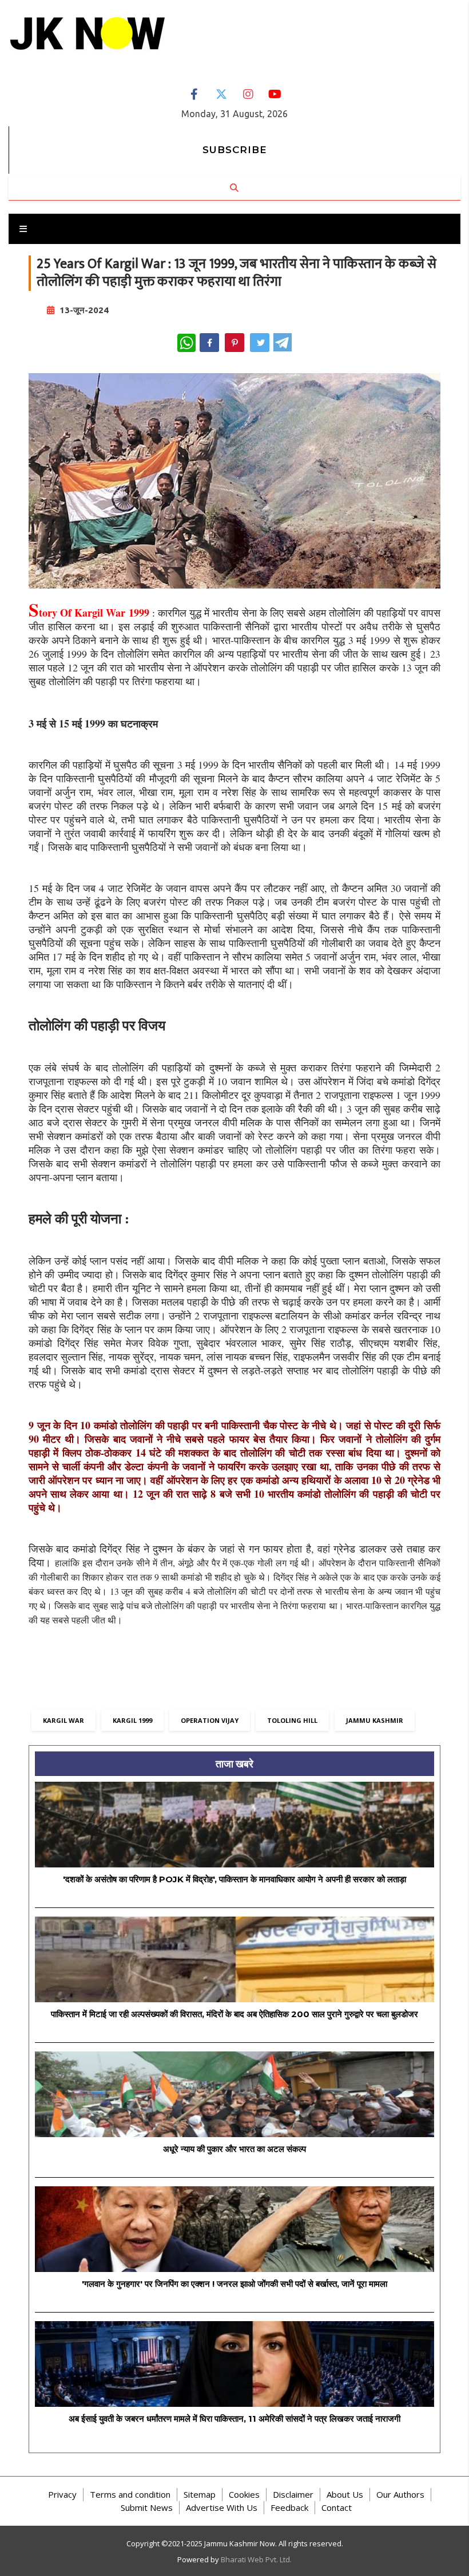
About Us (345, 2494)
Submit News (147, 2507)
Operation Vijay (210, 1720)
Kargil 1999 (132, 1720)
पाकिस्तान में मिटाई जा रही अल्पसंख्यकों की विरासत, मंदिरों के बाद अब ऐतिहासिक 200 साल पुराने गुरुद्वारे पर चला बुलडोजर (234, 2014)
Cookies (244, 2494)
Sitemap (200, 2494)
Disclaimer (293, 2494)
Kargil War (63, 1720)
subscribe (235, 150)
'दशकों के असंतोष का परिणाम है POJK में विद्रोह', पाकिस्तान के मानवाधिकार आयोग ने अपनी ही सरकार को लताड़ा (234, 1879)
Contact (337, 2507)
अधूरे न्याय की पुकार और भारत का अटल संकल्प (234, 2149)
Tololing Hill (292, 1720)
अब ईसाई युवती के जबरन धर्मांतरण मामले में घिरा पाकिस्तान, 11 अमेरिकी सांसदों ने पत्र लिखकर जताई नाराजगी (234, 2419)
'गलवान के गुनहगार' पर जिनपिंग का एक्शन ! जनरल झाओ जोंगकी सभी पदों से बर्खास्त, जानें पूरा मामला (234, 2284)
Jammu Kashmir (375, 1720)
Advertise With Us (222, 2507)
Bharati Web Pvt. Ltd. (256, 2559)
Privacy (62, 2494)
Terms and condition (130, 2494)
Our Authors (400, 2494)
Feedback (289, 2507)
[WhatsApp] (186, 343)
